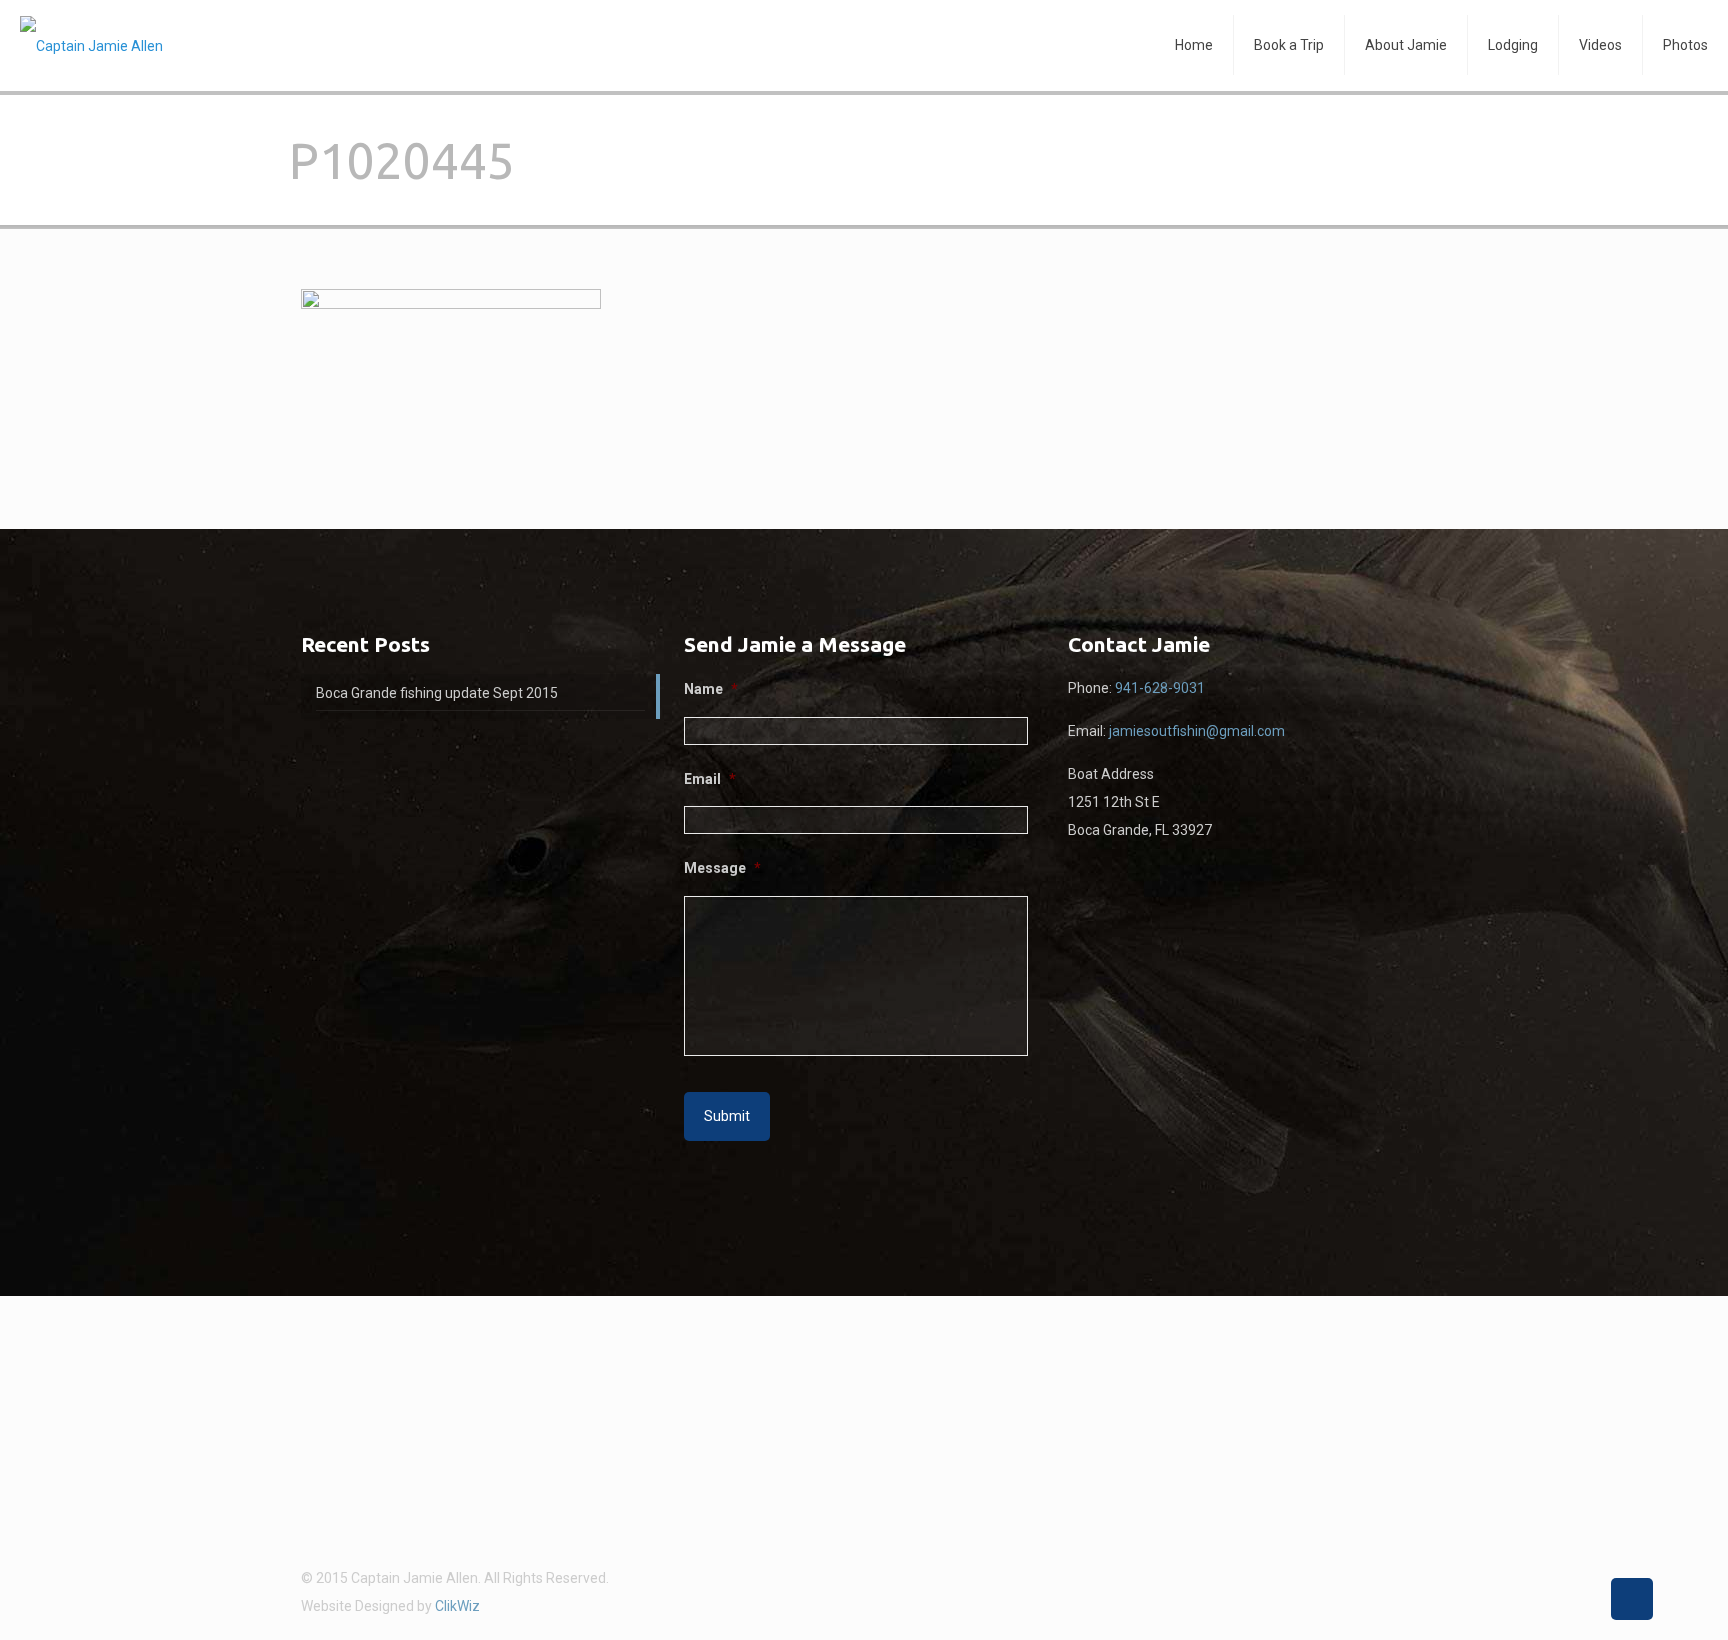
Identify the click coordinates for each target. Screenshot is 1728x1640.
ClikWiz (457, 1606)
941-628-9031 (1160, 688)
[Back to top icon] (1632, 1599)
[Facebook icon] (1378, 1578)
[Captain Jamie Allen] (91, 45)
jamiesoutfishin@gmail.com (1197, 731)
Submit (727, 1116)
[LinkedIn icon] (1399, 1578)
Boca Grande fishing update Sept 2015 (437, 693)
